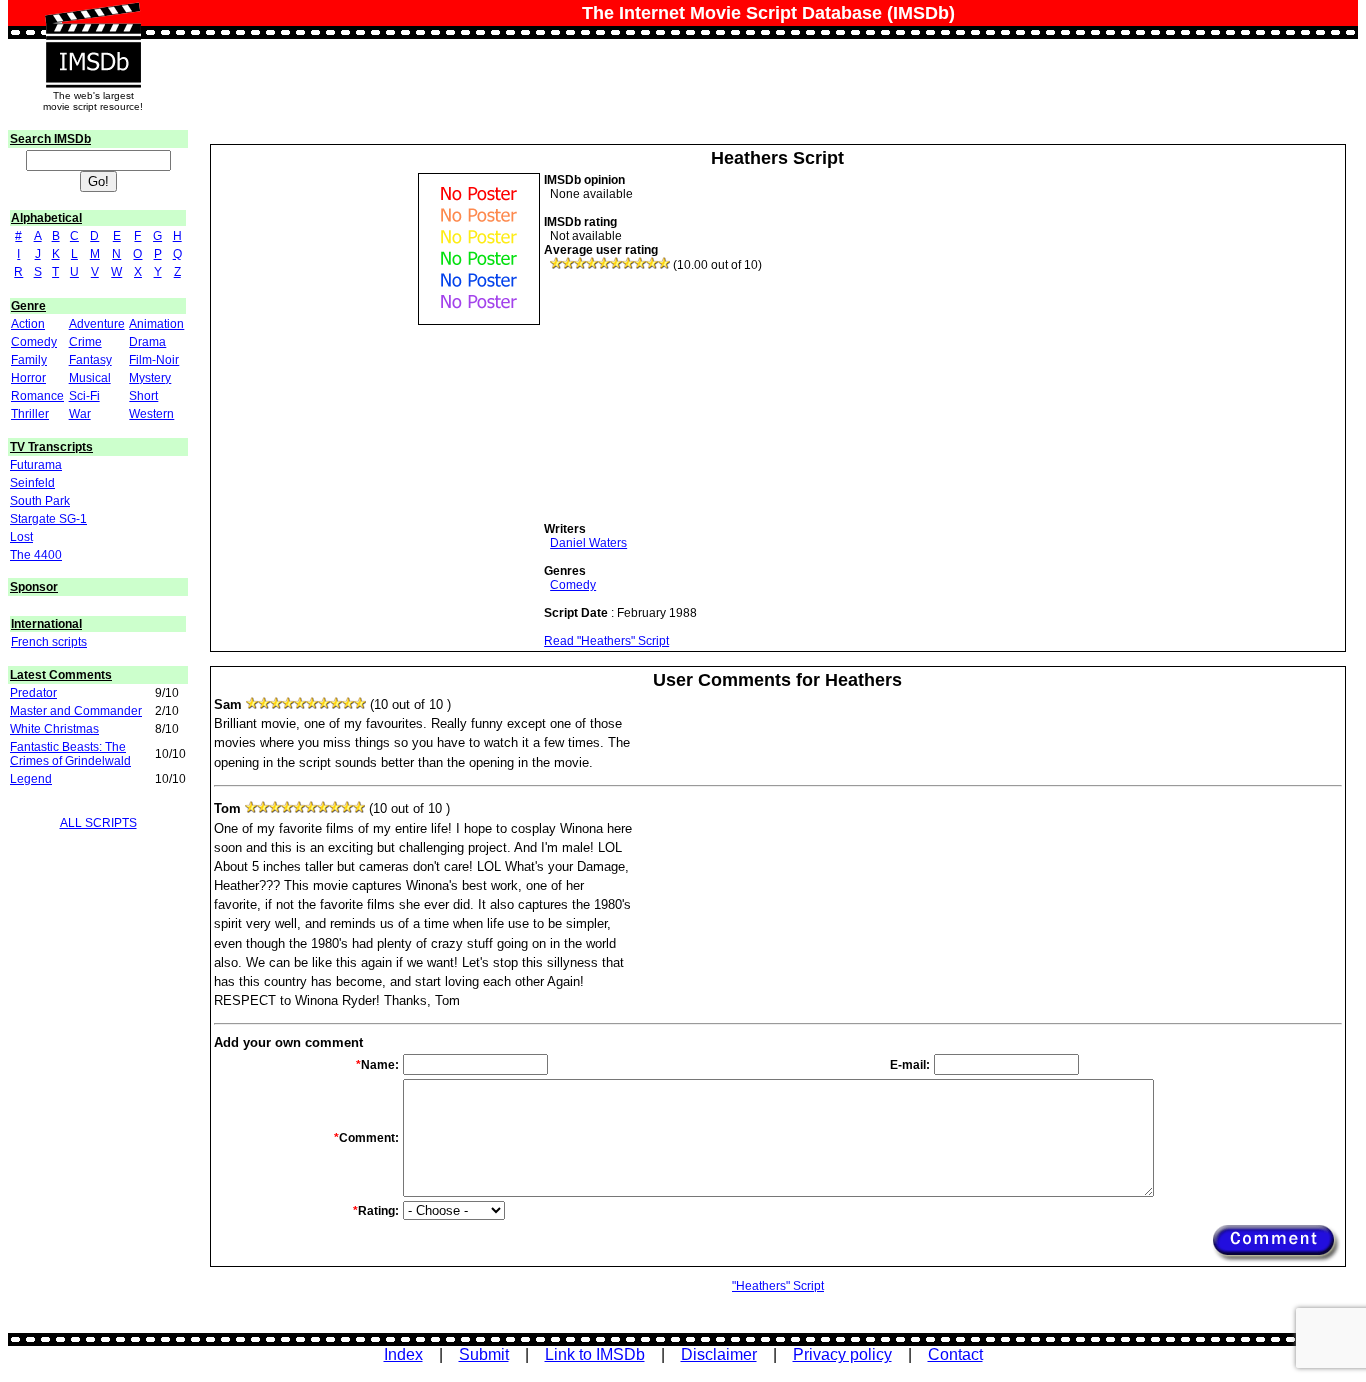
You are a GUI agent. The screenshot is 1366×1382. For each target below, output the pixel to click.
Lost (21, 537)
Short (143, 396)
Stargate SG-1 (48, 519)
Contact (955, 1354)
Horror (28, 378)
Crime (85, 342)
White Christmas (54, 729)
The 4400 (36, 555)
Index (403, 1354)
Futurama (36, 465)
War (80, 414)
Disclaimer (719, 1354)
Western (151, 414)
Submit (484, 1354)
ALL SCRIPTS (98, 823)
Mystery (150, 378)
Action (28, 324)
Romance (37, 396)
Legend (31, 779)
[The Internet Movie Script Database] (93, 22)
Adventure (97, 324)
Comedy (34, 342)
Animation (156, 324)
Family (29, 360)
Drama (147, 342)
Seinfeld (32, 483)
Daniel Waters (588, 543)
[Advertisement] (694, 397)
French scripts (49, 642)
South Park (40, 501)
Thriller (30, 414)
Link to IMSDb (595, 1354)
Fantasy (90, 360)
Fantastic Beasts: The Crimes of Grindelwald (70, 754)
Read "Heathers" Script (606, 641)
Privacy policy (842, 1354)
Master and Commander (76, 711)
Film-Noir (154, 360)
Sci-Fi (84, 396)
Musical (90, 378)
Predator (33, 693)
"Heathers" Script (778, 1286)
